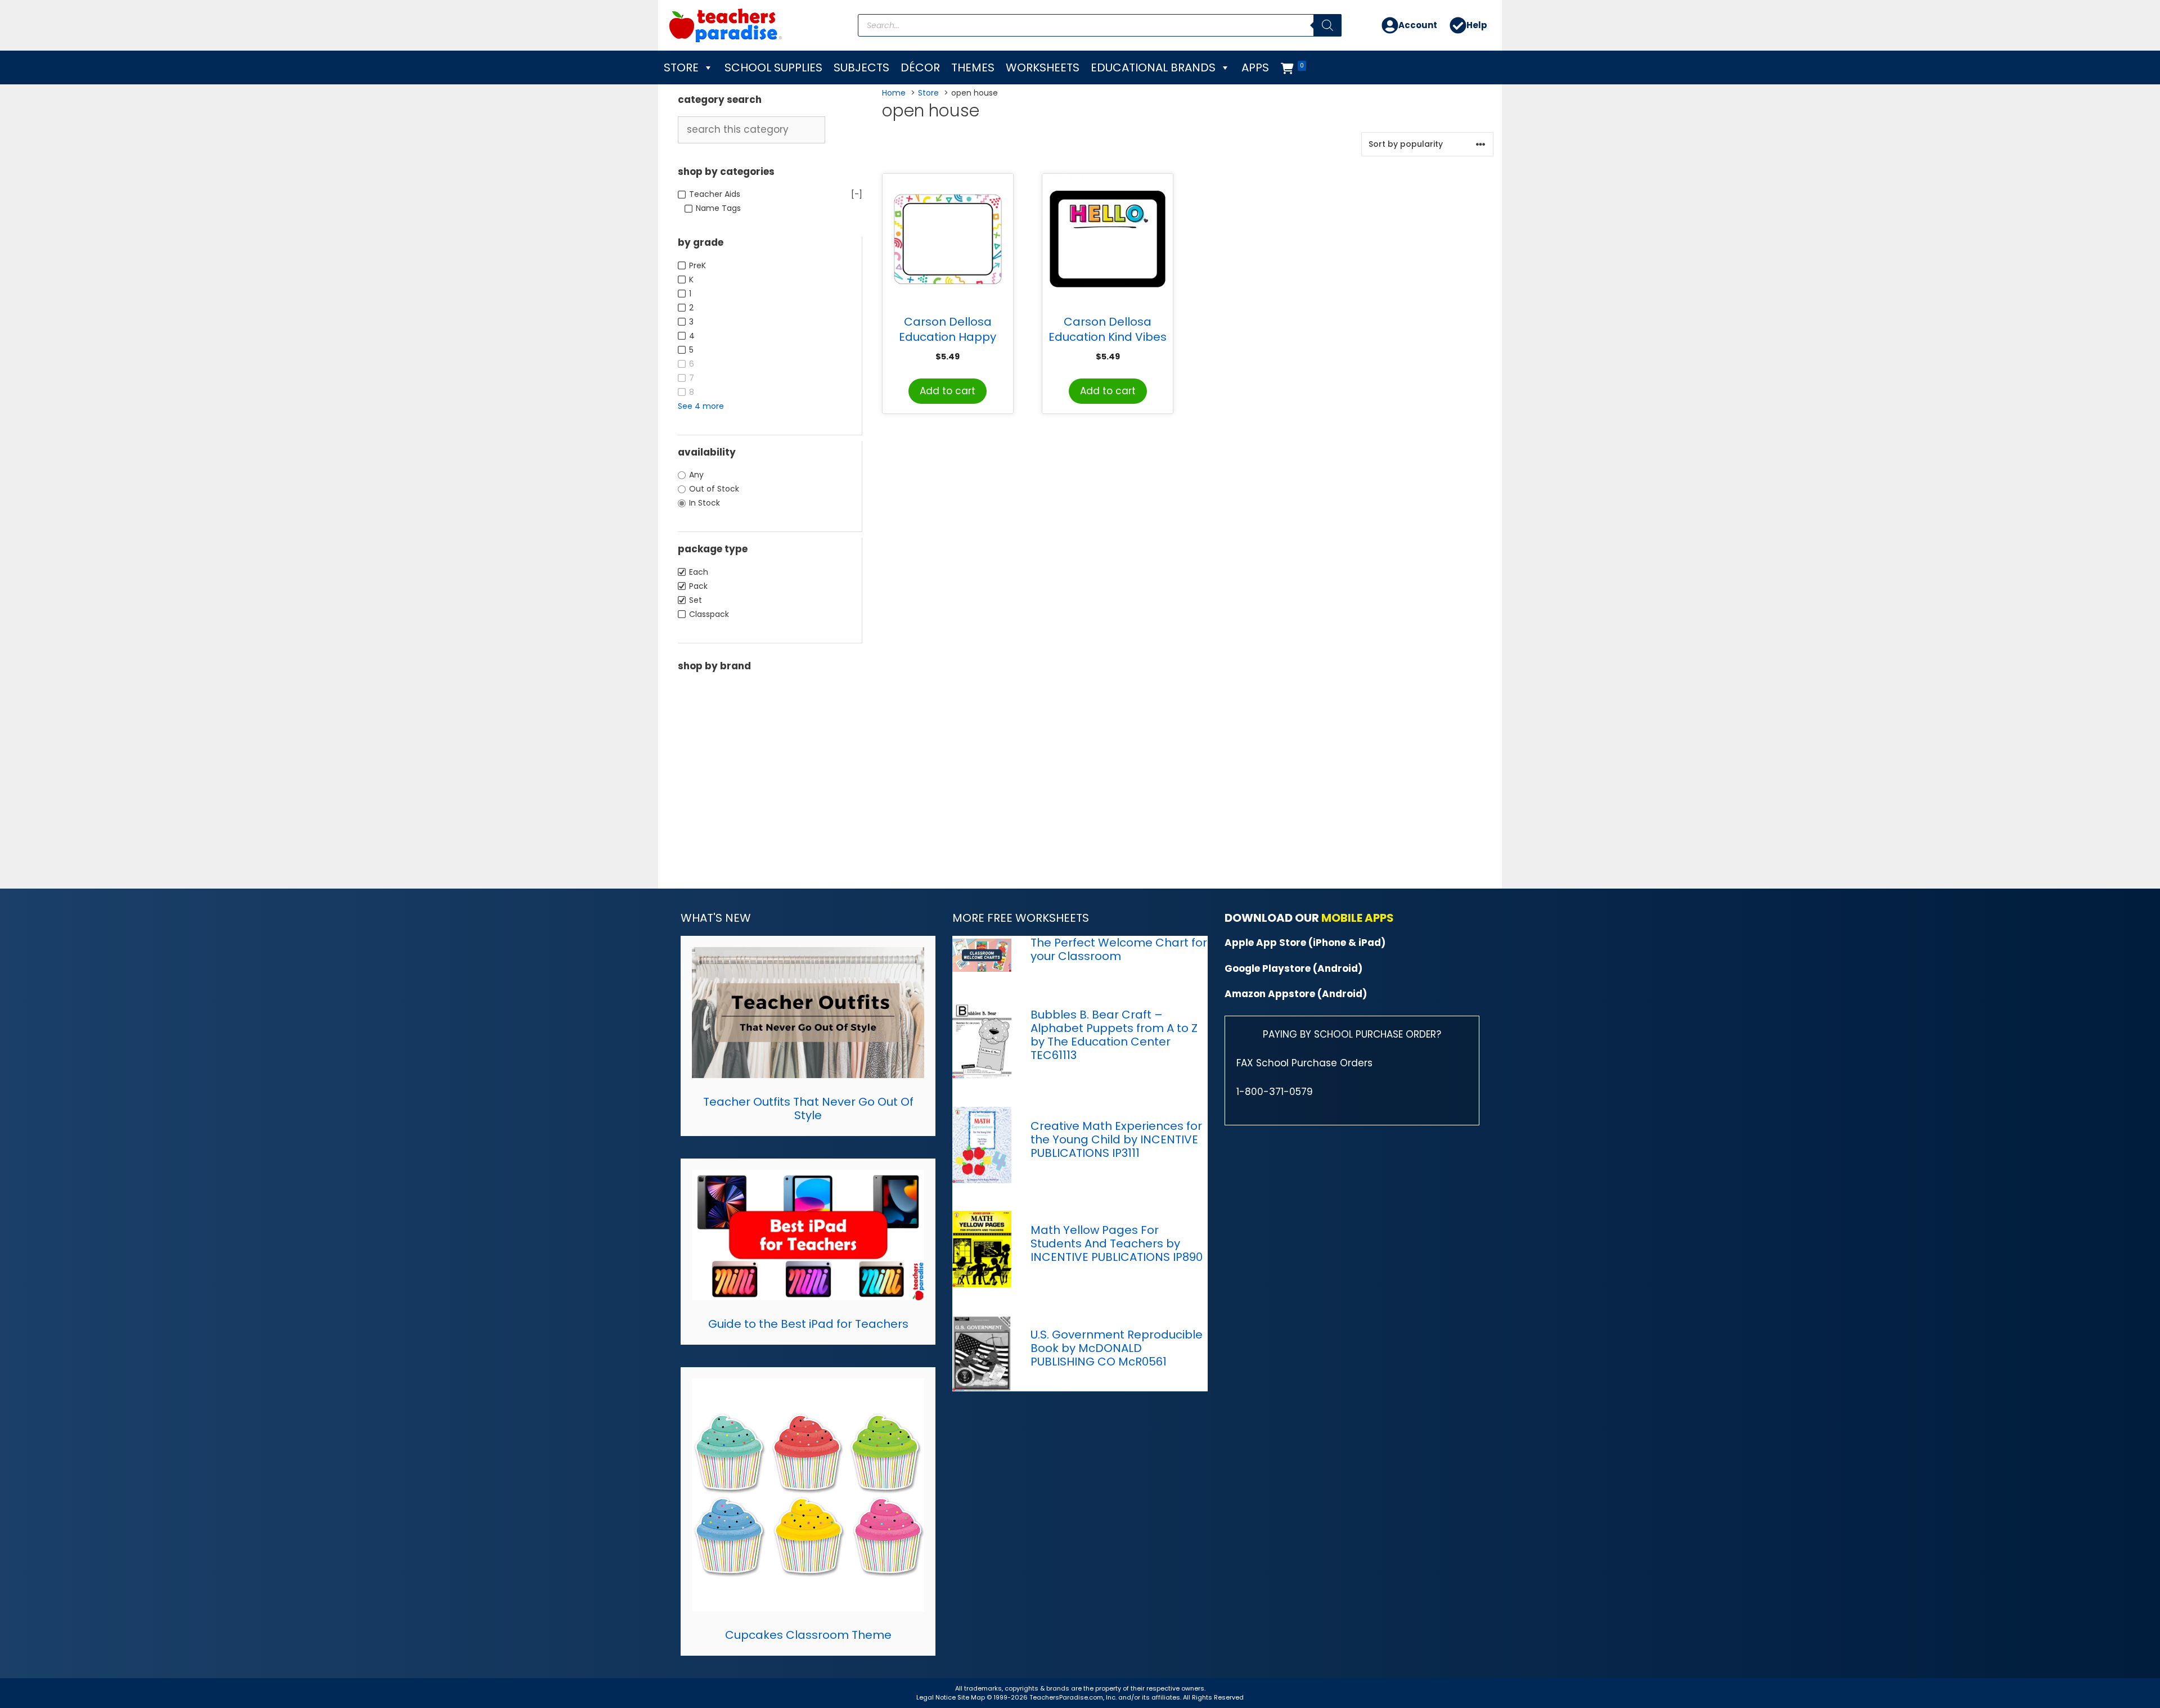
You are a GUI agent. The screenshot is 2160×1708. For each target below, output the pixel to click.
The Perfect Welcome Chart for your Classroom (1119, 949)
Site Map (972, 1697)
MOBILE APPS (1358, 918)
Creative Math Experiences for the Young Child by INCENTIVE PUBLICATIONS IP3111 (1116, 1139)
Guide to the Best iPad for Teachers (808, 1324)
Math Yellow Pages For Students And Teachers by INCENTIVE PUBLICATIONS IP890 (1117, 1243)
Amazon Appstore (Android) (1296, 994)
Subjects (861, 67)
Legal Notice (936, 1697)
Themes (973, 67)
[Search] (1327, 25)
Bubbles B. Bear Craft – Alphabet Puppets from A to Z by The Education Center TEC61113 (1114, 1035)
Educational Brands (1153, 67)
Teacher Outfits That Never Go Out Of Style (808, 1108)
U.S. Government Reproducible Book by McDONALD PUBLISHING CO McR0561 (1117, 1348)
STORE (681, 67)
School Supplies (773, 67)
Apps (1255, 67)
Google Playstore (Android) (1293, 968)
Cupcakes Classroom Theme (808, 1635)
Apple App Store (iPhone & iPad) (1305, 943)
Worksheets (1043, 67)
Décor (920, 67)
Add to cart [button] (948, 391)
